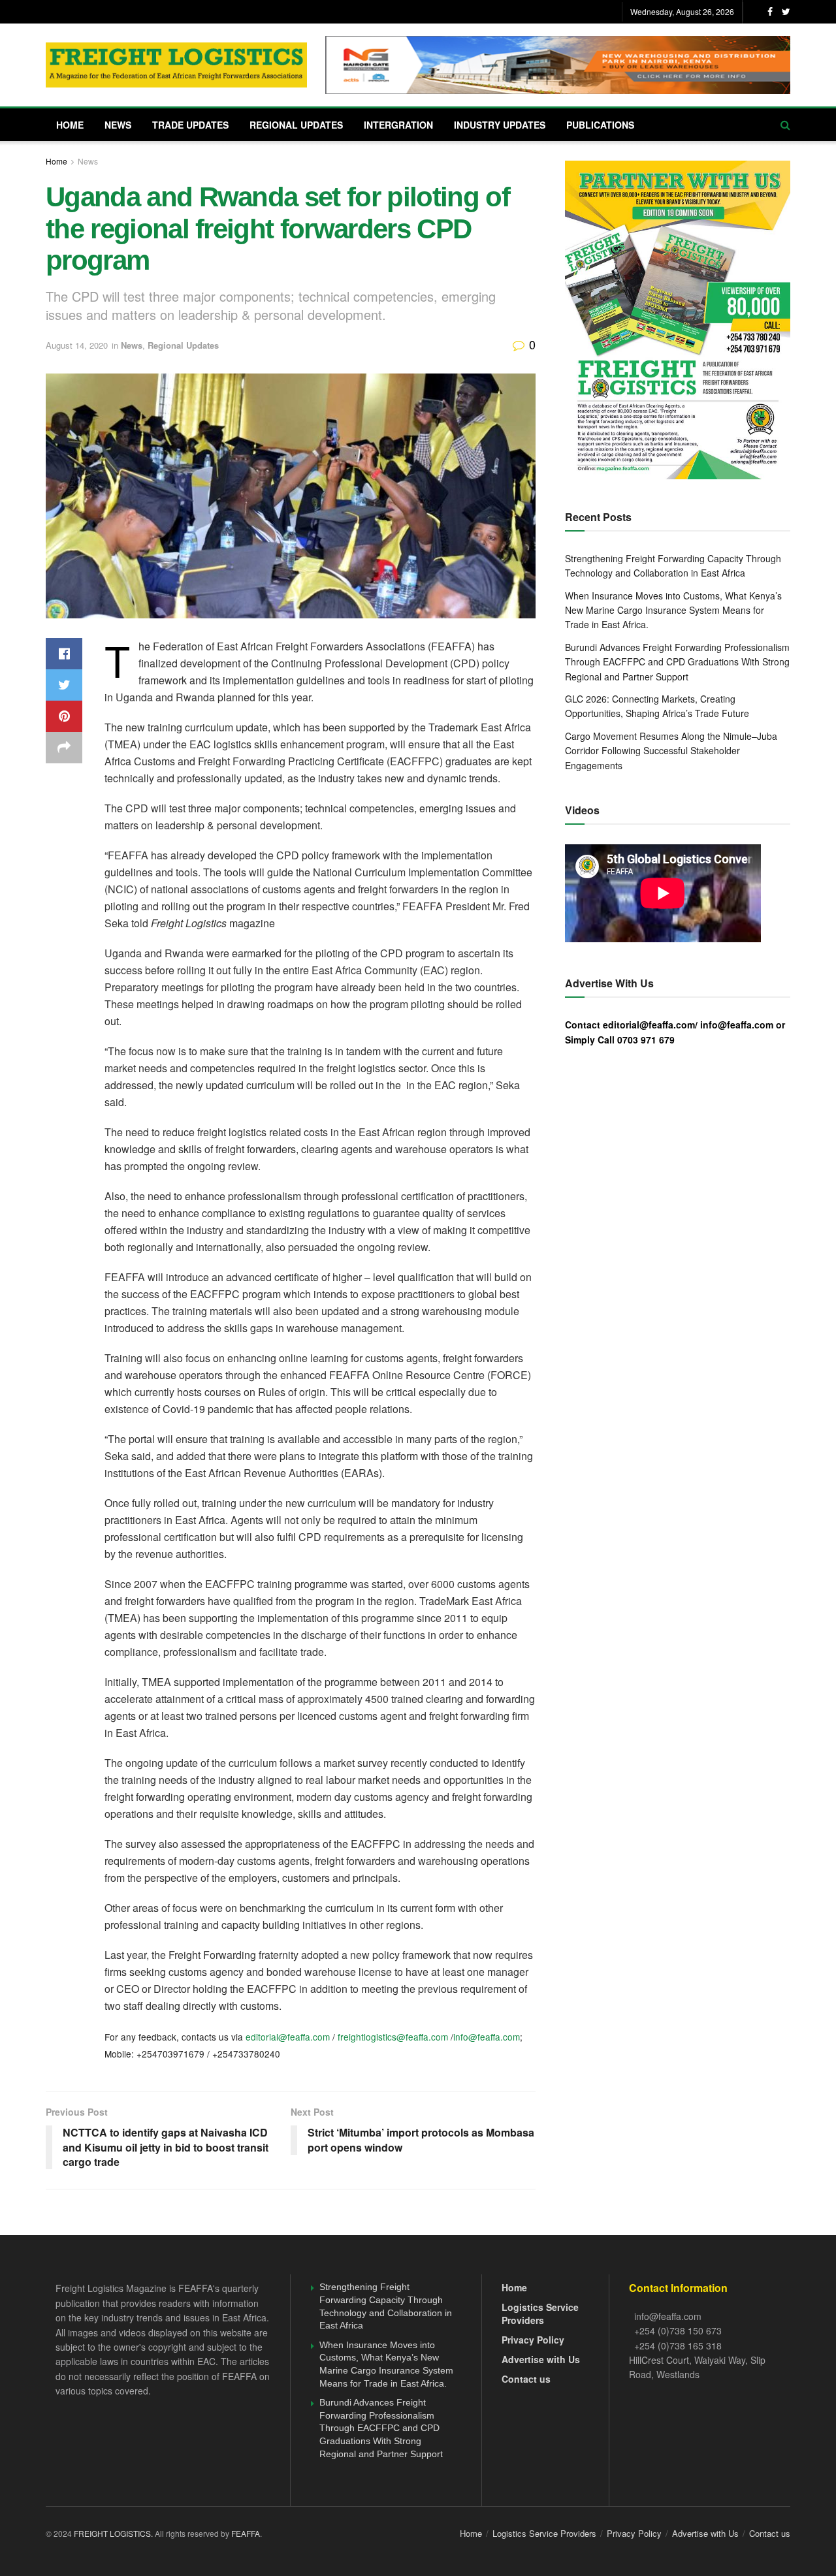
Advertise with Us (541, 2359)
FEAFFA (246, 2533)
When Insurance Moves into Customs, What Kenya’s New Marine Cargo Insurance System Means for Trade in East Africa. (673, 610)
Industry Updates (500, 125)
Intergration (398, 125)
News (118, 125)
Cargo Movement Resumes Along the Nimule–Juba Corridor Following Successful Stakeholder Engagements (671, 751)
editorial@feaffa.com (288, 2037)
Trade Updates (190, 125)
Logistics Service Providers (540, 2314)
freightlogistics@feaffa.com (393, 2037)
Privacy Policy (533, 2340)
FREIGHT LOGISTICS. (114, 2533)
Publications (600, 125)
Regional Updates (296, 125)
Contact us (526, 2379)
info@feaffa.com (487, 2037)
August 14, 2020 (77, 345)
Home (70, 125)
